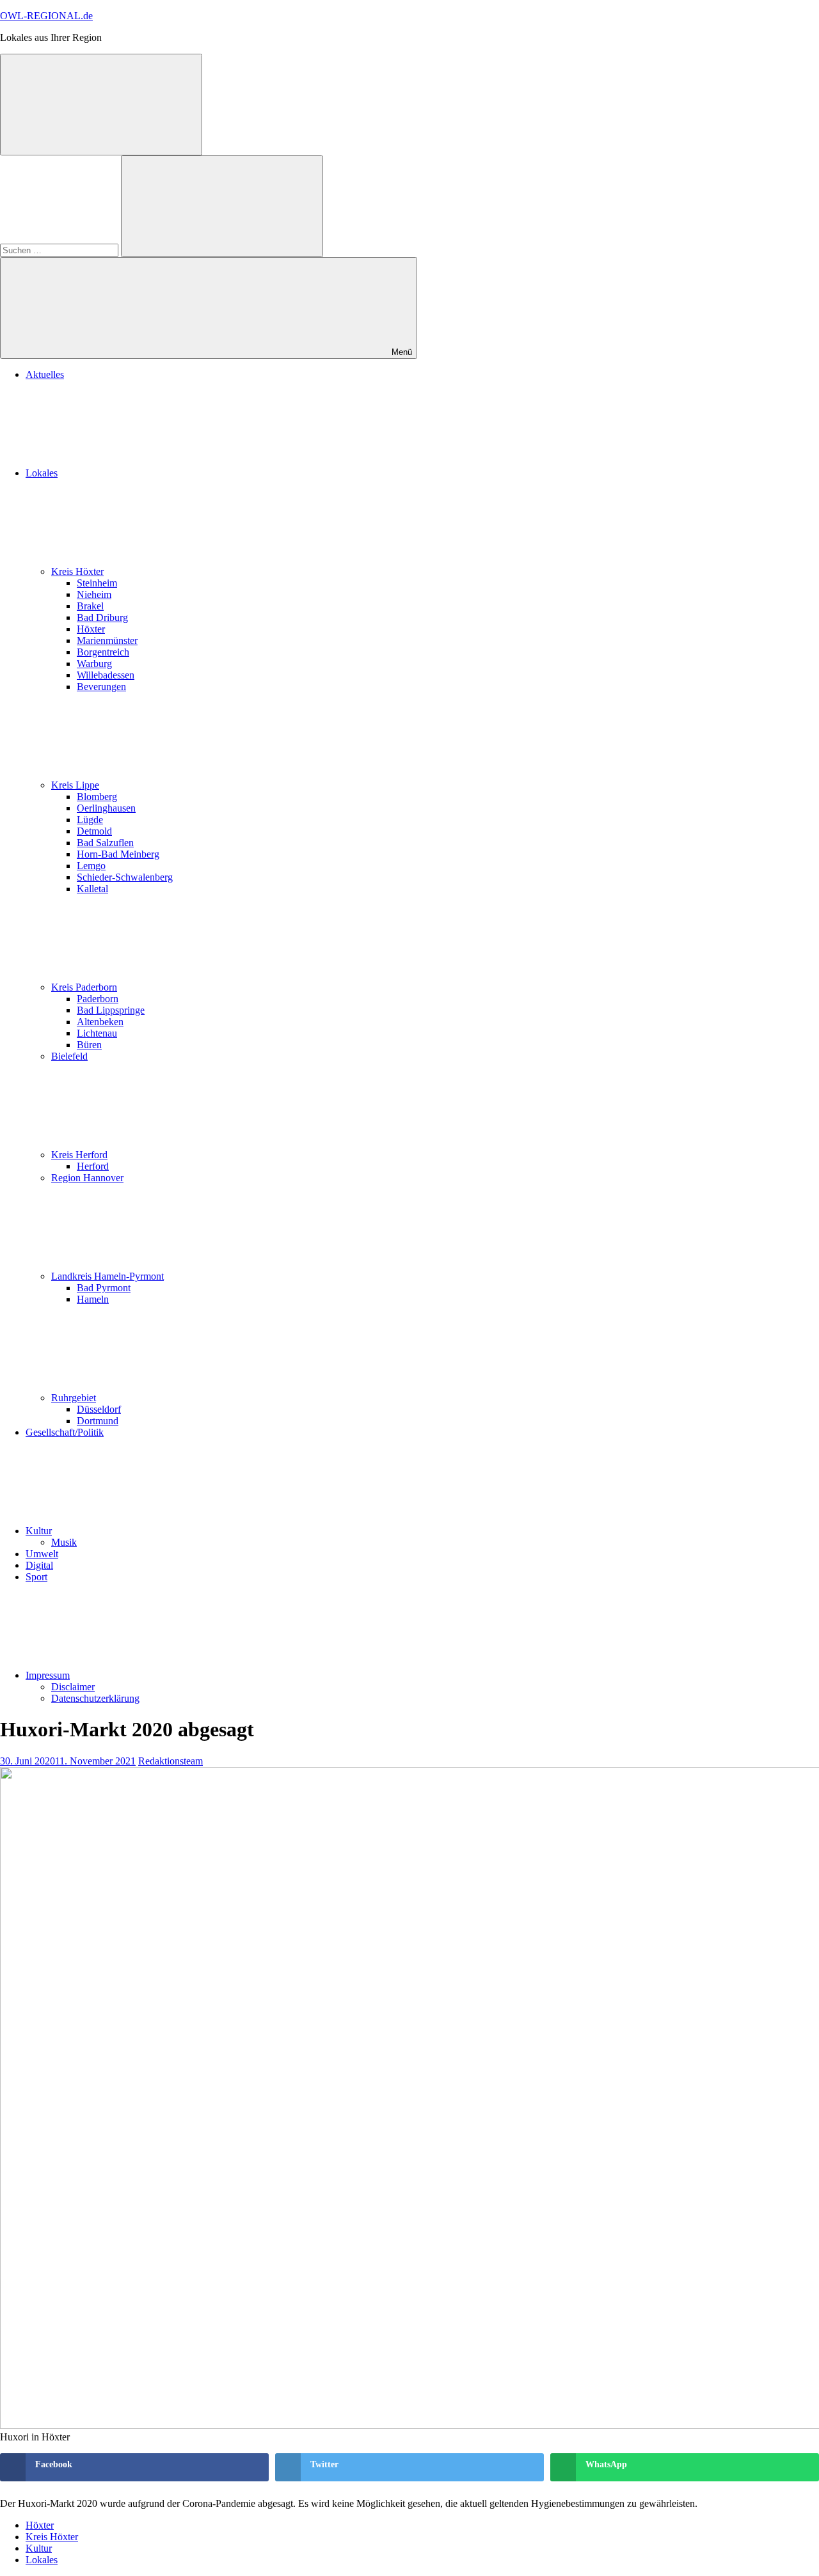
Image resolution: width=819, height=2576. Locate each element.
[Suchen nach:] (60, 250)
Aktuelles (45, 374)
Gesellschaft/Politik (65, 1432)
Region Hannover (87, 1178)
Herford (93, 1166)
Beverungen (101, 687)
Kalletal (92, 889)
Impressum (48, 1675)
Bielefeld (69, 1056)
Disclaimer (73, 1687)
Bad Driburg (102, 617)
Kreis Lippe (75, 785)
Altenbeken (100, 1022)
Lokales (42, 473)
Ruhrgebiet (74, 1398)
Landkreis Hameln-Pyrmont (107, 1276)
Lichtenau (97, 1033)
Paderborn (98, 999)
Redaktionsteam (171, 1761)
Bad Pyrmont (104, 1288)
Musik (64, 1542)
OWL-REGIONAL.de (46, 16)
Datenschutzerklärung (95, 1698)
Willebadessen (106, 675)
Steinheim (97, 583)
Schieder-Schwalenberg (125, 877)
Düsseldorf (99, 1409)
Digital (39, 1565)
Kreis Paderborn (84, 987)
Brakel (90, 606)
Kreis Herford (79, 1155)
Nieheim (94, 594)
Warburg (94, 664)
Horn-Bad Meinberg (118, 854)
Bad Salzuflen (105, 843)
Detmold (94, 831)
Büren (89, 1045)
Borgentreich (103, 652)
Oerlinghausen (106, 808)
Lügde (90, 820)
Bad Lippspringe (111, 1010)
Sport (36, 1577)
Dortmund (98, 1421)
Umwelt (42, 1554)
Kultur (39, 1531)
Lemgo (91, 866)
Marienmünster (107, 640)
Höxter (91, 629)
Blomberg (97, 797)
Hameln (93, 1299)
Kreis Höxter (77, 571)
